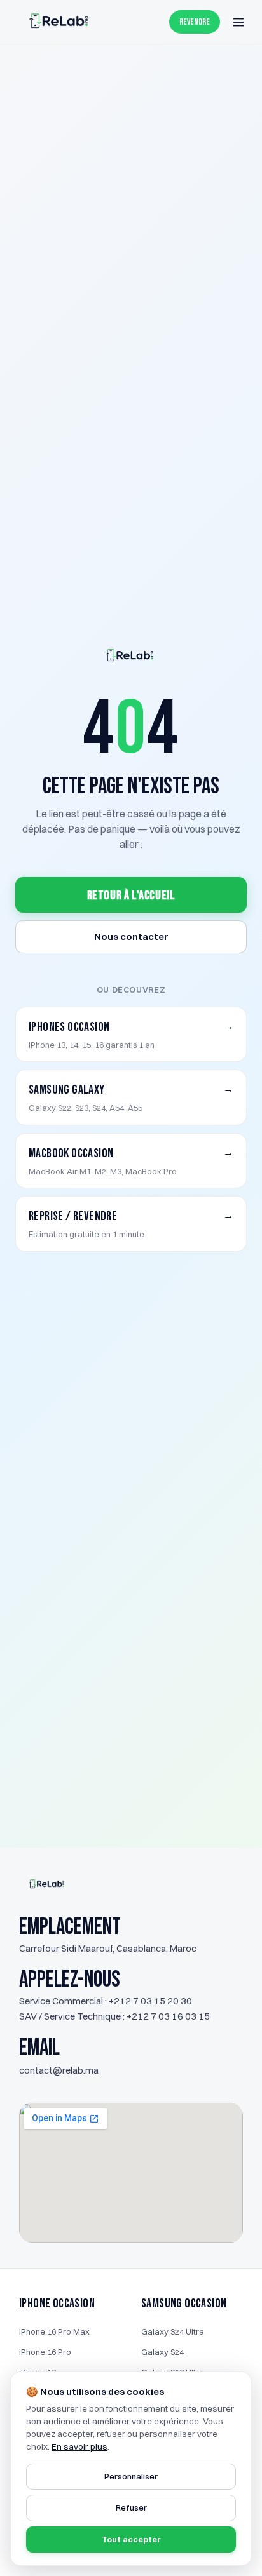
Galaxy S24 (162, 2352)
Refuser (131, 2507)
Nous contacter (131, 936)
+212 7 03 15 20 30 (150, 2001)
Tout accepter (131, 2539)
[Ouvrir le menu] (238, 22)
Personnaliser (131, 2476)
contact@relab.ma (59, 2070)
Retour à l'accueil (131, 896)
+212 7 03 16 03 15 (168, 2016)
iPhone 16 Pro (45, 2352)
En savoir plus (79, 2446)
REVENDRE (195, 22)
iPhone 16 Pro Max (54, 2331)
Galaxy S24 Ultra (173, 2331)
